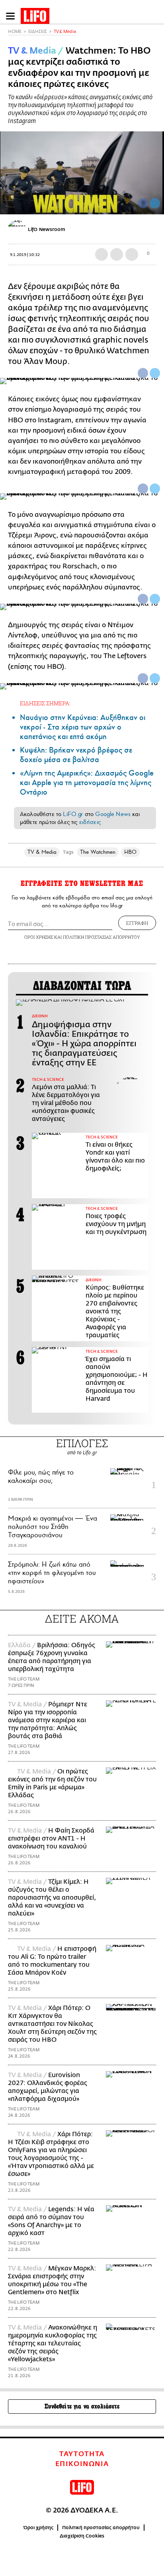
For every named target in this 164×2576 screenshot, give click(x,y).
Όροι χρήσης (38, 2528)
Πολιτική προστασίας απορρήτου (101, 2528)
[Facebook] (143, 203)
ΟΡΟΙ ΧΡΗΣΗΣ (39, 937)
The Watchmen (98, 852)
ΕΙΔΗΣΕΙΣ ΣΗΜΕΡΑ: (45, 703)
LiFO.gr (73, 814)
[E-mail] (132, 254)
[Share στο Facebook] (143, 373)
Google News (113, 814)
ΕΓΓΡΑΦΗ (137, 923)
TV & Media (65, 32)
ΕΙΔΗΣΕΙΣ (38, 32)
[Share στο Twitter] (155, 373)
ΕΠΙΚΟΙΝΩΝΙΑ (82, 2464)
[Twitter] (155, 203)
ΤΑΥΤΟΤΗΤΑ (82, 2454)
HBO (130, 852)
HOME (15, 32)
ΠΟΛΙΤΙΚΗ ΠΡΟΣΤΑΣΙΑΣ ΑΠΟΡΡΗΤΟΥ (102, 937)
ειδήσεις (90, 822)
